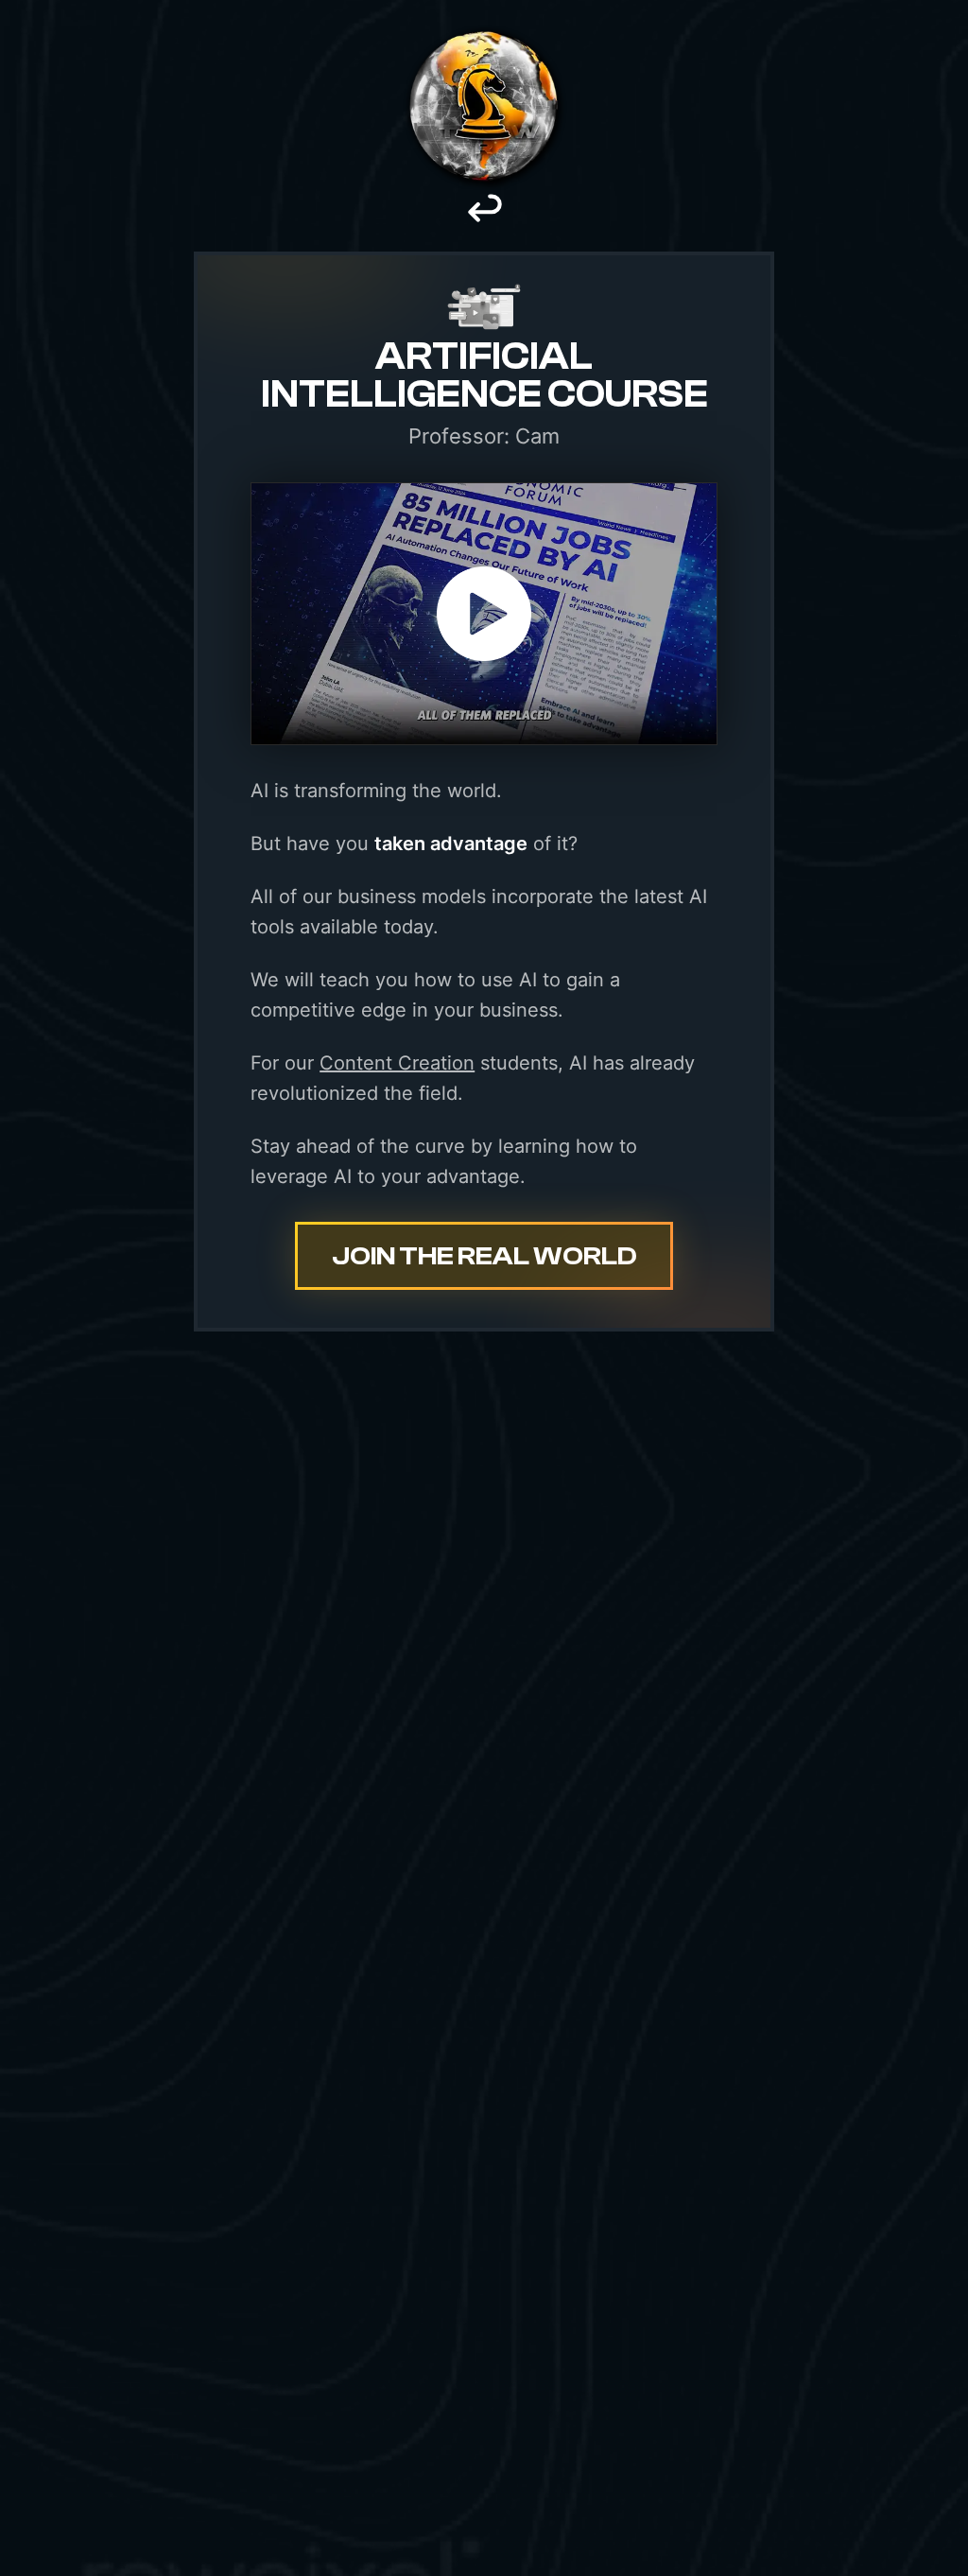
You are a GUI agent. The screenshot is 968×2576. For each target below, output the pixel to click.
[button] (484, 614)
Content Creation (397, 1063)
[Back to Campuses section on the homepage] (484, 221)
